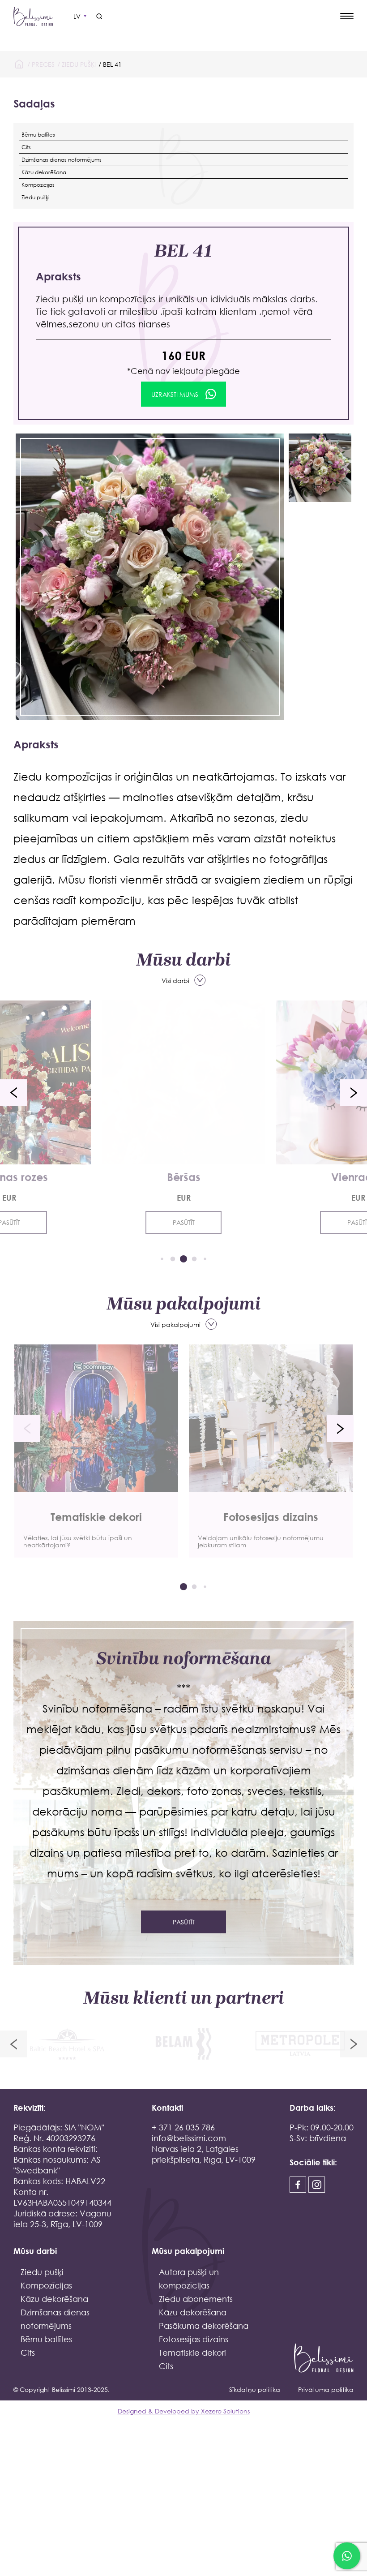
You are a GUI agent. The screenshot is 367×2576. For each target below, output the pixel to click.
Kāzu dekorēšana (44, 172)
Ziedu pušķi (79, 64)
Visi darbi (175, 981)
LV (77, 16)
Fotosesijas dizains (194, 2339)
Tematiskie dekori (192, 2353)
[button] (13, 1093)
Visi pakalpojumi (175, 1324)
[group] (96, 1451)
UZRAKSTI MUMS (175, 394)
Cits (26, 147)
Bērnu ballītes (38, 135)
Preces (43, 64)
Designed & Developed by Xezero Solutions (184, 2411)
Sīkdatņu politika (255, 2389)
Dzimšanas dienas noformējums (62, 160)
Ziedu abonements (196, 2299)
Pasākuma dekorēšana (204, 2326)
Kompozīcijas (38, 185)
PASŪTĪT (184, 1222)
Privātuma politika (326, 2389)
